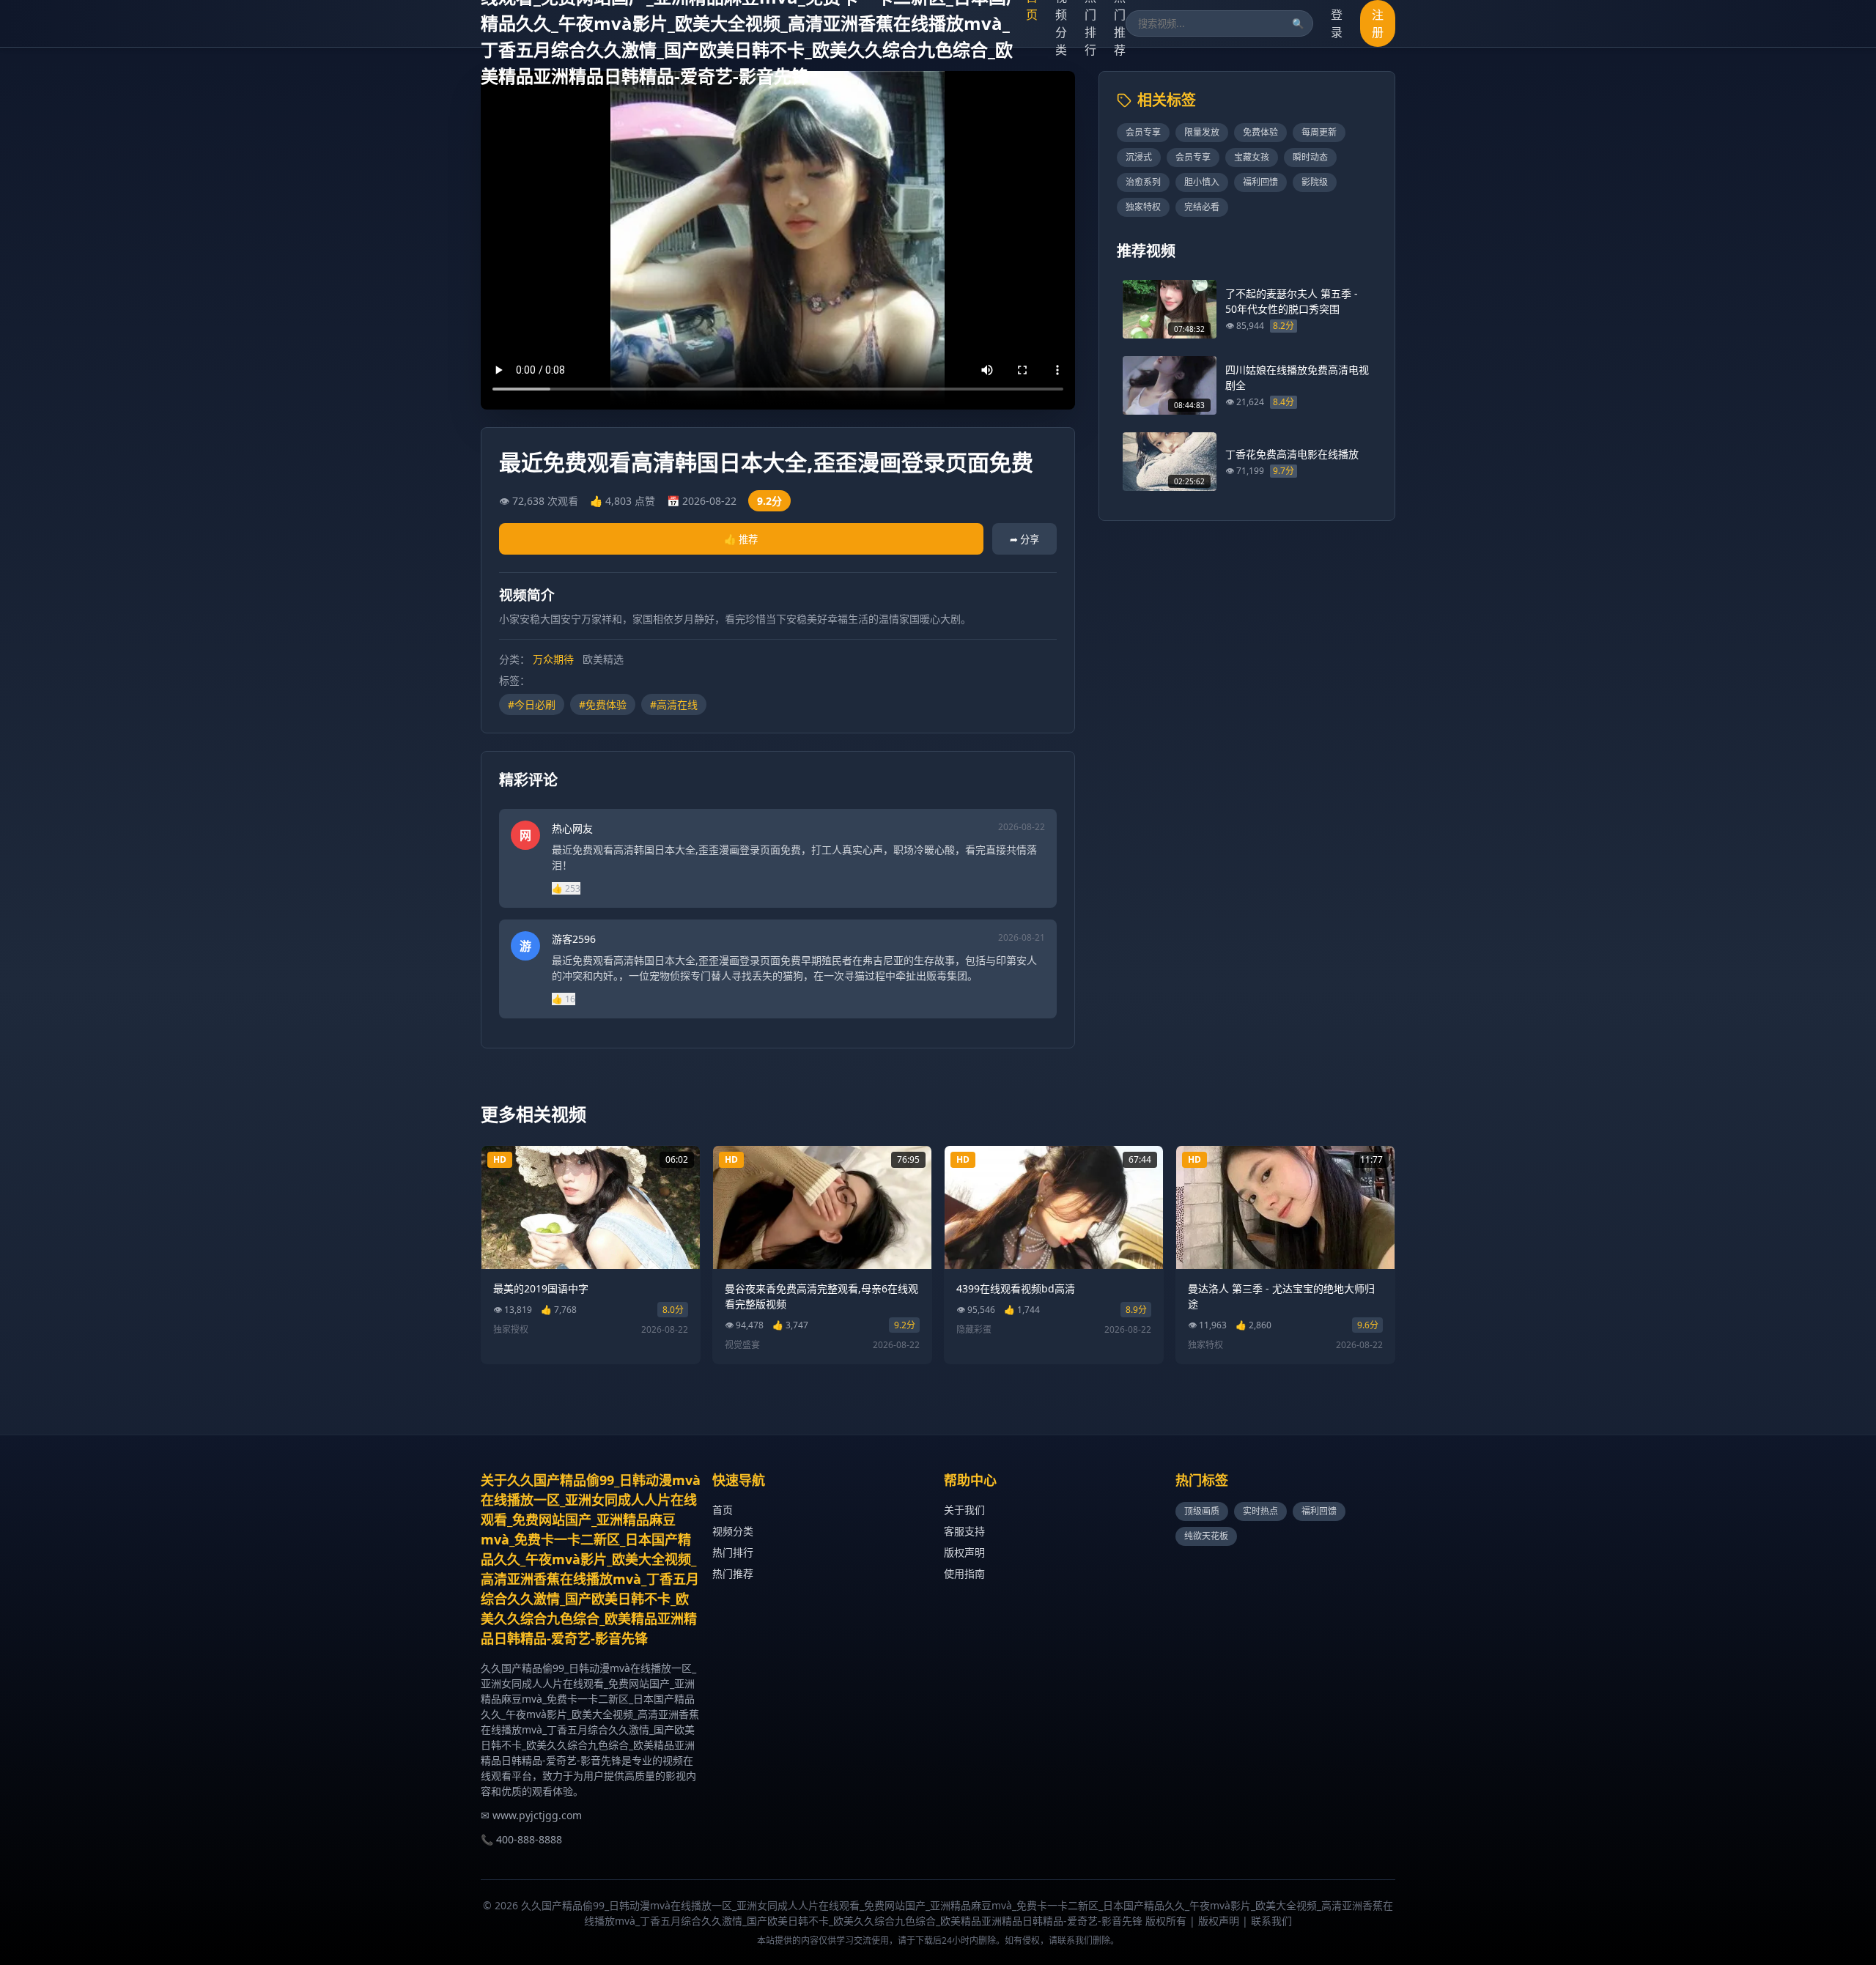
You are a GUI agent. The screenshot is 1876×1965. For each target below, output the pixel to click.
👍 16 (564, 999)
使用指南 (964, 1573)
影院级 (1315, 182)
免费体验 (1260, 132)
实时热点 (1260, 1511)
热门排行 (733, 1552)
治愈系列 (1143, 182)
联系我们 (1271, 1921)
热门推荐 (733, 1573)
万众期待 (553, 659)
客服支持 (964, 1531)
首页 (723, 1510)
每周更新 (1319, 132)
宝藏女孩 (1252, 157)
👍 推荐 (741, 539)
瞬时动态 (1310, 157)
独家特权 (1143, 207)
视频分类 (733, 1531)
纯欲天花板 (1206, 1536)
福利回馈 (1260, 182)
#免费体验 (603, 704)
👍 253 (566, 888)
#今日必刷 (532, 704)
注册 (1378, 23)
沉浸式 (1139, 157)
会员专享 (1143, 132)
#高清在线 (674, 704)
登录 (1337, 23)
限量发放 (1202, 132)
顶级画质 (1202, 1511)
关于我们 (964, 1510)
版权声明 (964, 1552)
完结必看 (1202, 207)
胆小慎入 (1202, 182)
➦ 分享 (1024, 539)
